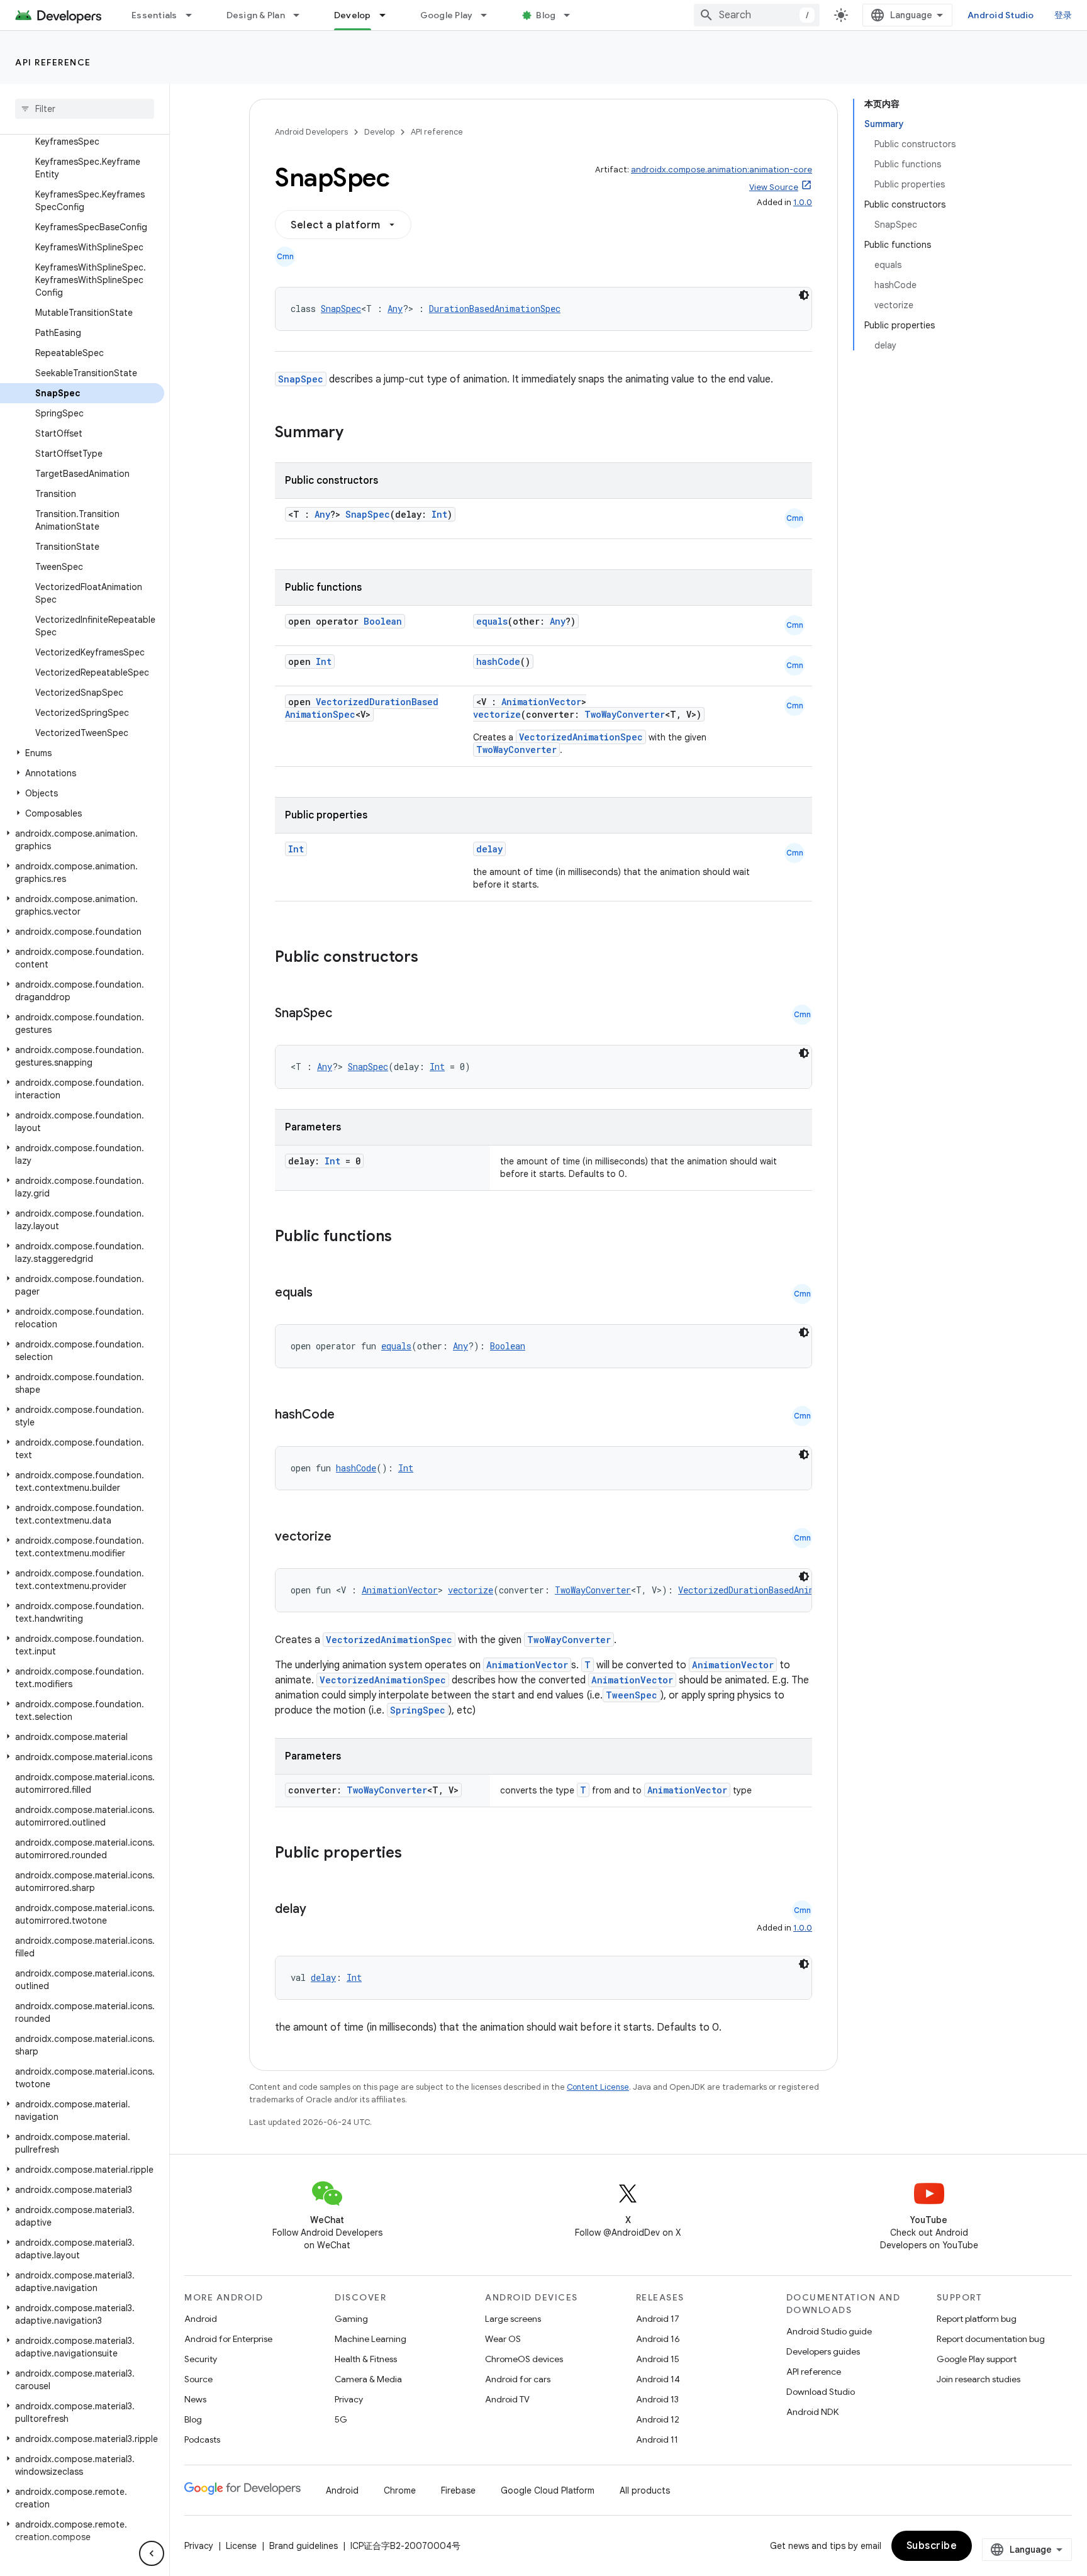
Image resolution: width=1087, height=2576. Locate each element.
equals (492, 621)
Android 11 (657, 2439)
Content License (598, 2087)
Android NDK (812, 2412)
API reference (53, 62)
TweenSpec (632, 1695)
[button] (82, 753)
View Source (774, 187)
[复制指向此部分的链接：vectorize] (344, 1537)
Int (439, 514)
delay (489, 849)
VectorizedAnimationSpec (581, 737)
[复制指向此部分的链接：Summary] (356, 433)
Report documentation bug (991, 2339)
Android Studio (1001, 15)
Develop (353, 15)
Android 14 (658, 2379)
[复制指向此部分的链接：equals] (325, 1293)
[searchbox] (85, 109)
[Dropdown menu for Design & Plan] (302, 15)
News (195, 2399)
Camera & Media (368, 2379)
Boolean (383, 621)
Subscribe (932, 2546)
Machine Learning (371, 2339)
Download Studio (821, 2392)
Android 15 (658, 2359)
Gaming (351, 2319)
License (241, 2546)
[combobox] (757, 15)
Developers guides (823, 2351)
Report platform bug (977, 2319)
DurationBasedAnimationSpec (495, 309)
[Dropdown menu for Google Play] (489, 15)
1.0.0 (803, 202)
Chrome (400, 2490)
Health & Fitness (366, 2359)
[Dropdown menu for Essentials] (194, 15)
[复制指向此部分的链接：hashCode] (347, 1415)
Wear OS (503, 2339)
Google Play (447, 15)
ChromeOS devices (524, 2359)
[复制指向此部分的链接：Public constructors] (435, 958)
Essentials (154, 15)
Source (198, 2379)
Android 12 (658, 2419)
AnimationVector (541, 702)
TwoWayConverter (625, 714)
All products (645, 2490)
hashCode (498, 661)
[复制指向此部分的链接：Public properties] (418, 1854)
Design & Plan (256, 15)
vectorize (497, 714)
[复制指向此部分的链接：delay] (319, 1910)
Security (201, 2359)
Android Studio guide (829, 2331)
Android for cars (518, 2379)
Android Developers (311, 132)
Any (395, 309)
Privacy (349, 2399)
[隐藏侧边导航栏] (152, 2553)
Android (201, 2319)
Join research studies (978, 2379)
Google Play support (977, 2359)
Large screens (513, 2319)
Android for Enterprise (228, 2339)
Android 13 (657, 2399)
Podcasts (202, 2439)
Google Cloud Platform (548, 2490)
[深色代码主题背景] (804, 295)
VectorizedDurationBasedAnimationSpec (769, 1590)
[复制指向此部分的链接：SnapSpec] (345, 1014)
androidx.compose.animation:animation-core (722, 170)
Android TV (507, 2399)
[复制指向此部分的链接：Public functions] (408, 1237)
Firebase (458, 2490)
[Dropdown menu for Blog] (572, 15)
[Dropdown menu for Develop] (388, 15)
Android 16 (658, 2339)
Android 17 (658, 2319)
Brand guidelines (304, 2546)
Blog (546, 15)
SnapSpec (341, 309)
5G (341, 2419)
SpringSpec (418, 1710)
